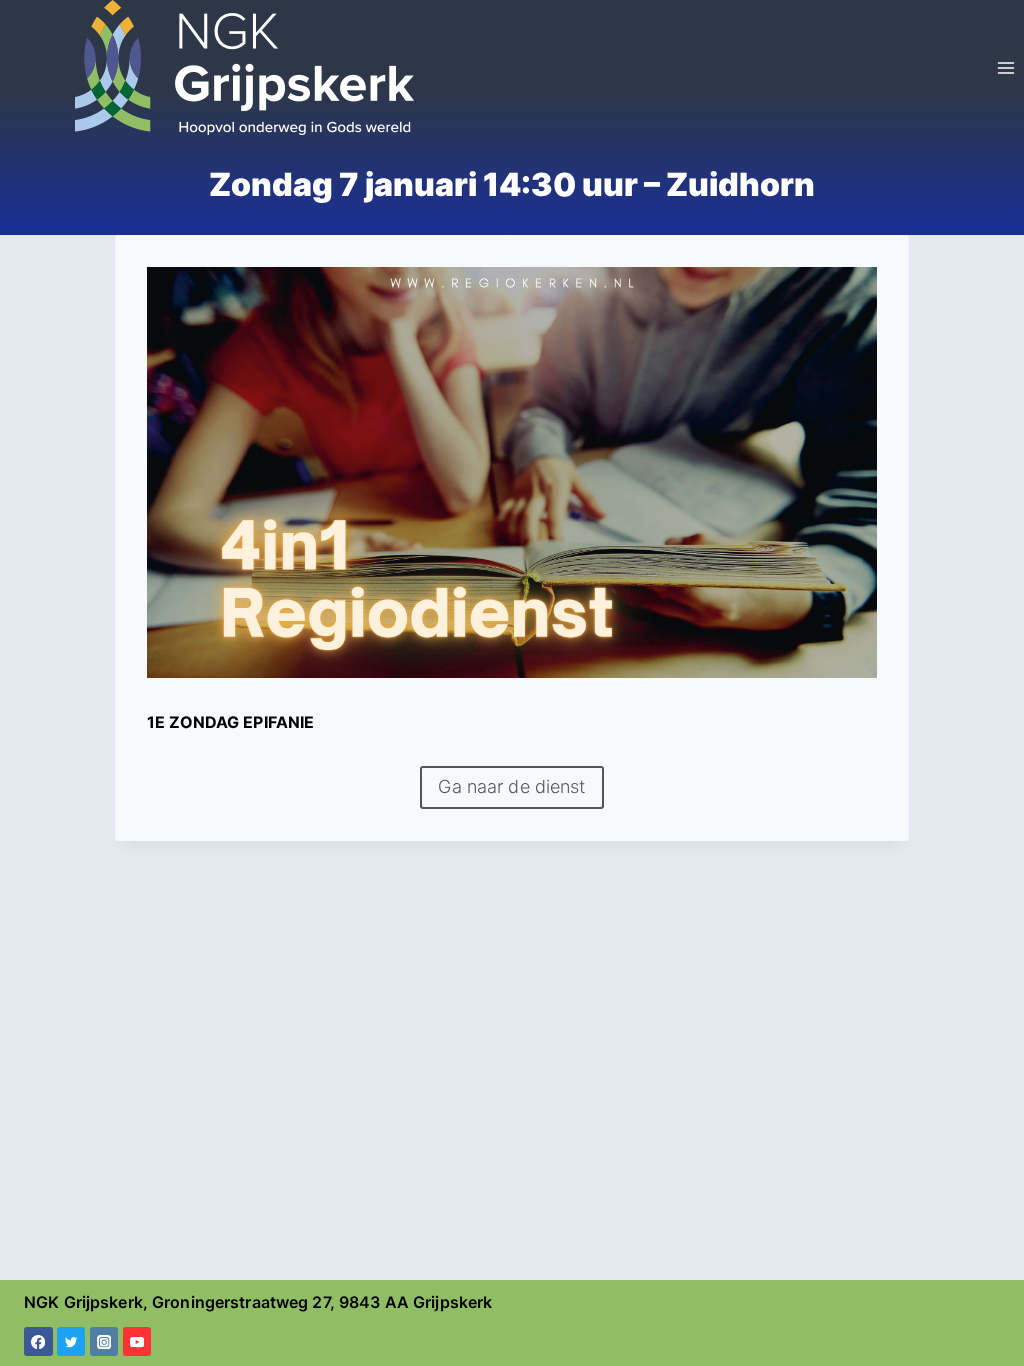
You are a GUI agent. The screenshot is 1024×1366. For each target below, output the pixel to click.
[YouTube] (137, 1341)
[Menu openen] (1005, 67)
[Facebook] (38, 1341)
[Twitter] (71, 1341)
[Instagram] (104, 1341)
